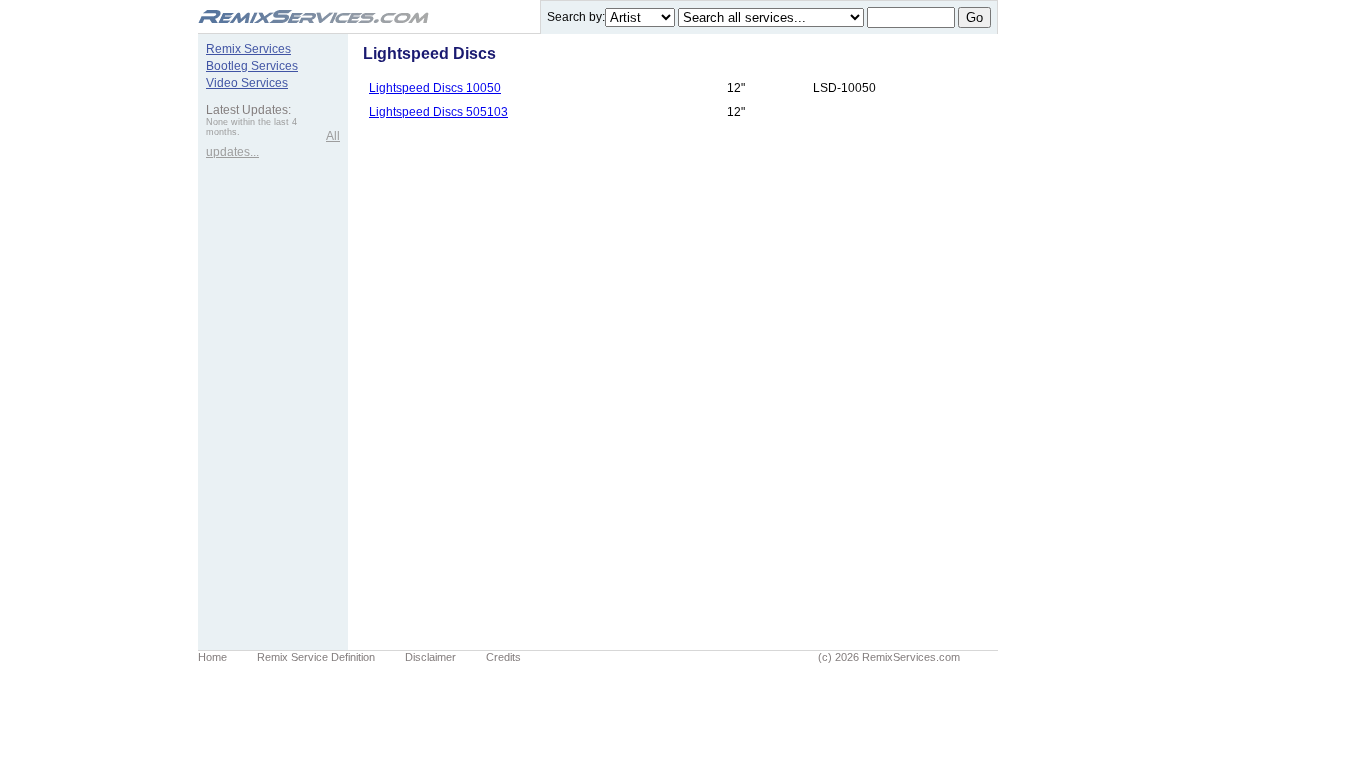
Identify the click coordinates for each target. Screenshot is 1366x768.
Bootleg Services (252, 66)
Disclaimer (430, 657)
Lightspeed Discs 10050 (435, 88)
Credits (503, 657)
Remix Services (248, 49)
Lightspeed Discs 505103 (438, 112)
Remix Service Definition (316, 657)
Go (974, 17)
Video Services (247, 83)
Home (212, 657)
